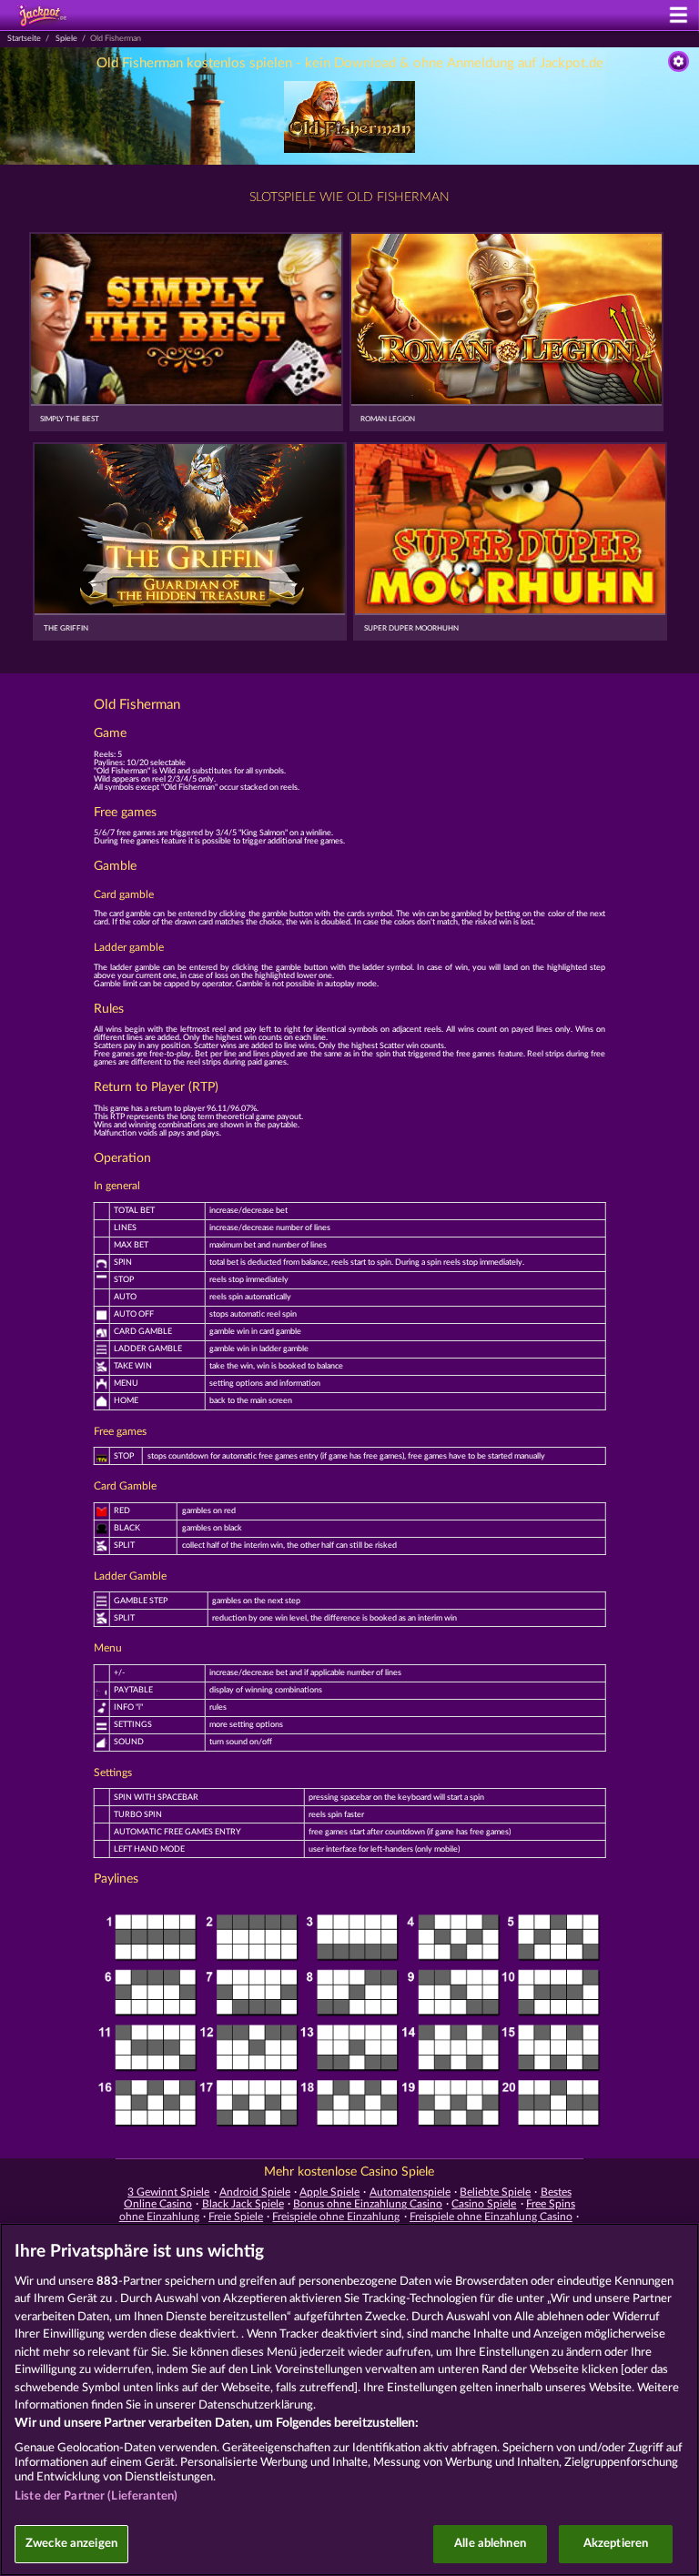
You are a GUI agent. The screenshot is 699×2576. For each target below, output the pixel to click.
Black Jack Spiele (243, 2204)
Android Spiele (255, 2192)
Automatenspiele (410, 2192)
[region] (349, 2399)
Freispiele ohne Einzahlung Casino (491, 2217)
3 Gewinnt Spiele (168, 2192)
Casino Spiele (484, 2204)
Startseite (24, 39)
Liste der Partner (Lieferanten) (96, 2496)
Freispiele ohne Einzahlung (336, 2217)
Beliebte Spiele (495, 2192)
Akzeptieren (616, 2544)
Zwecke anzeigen (71, 2544)
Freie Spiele (236, 2217)
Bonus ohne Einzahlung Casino (368, 2204)
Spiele (66, 39)
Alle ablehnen (490, 2544)
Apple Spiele (329, 2192)
